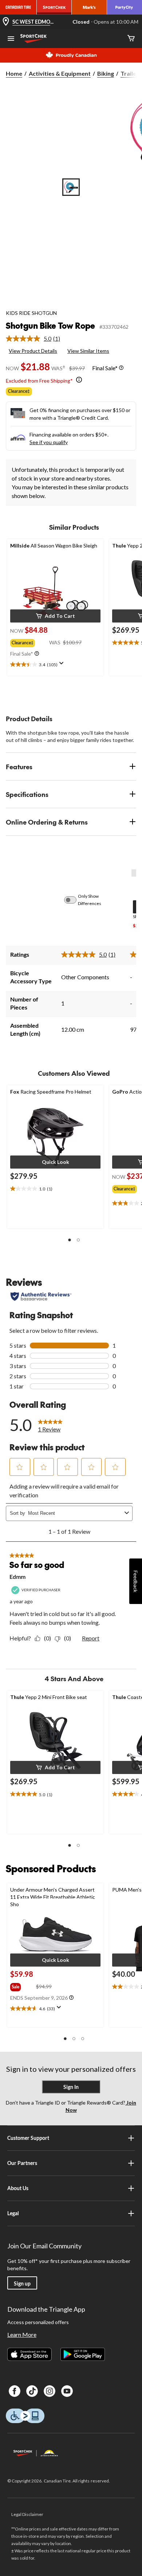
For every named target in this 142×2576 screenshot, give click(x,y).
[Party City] (125, 7)
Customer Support (28, 2138)
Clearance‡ (19, 391)
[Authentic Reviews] (41, 1296)
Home (14, 73)
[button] (55, 616)
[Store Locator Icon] (6, 22)
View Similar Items (88, 351)
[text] (55, 665)
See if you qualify (49, 442)
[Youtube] (67, 2391)
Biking (106, 73)
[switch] (74, 900)
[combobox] (75, 1513)
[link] (36, 339)
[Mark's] (89, 7)
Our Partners (22, 2163)
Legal (13, 2213)
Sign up (22, 2283)
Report (91, 1638)
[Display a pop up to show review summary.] (63, 665)
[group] (30, 641)
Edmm (17, 1577)
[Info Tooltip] (121, 368)
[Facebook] (15, 2391)
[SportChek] (54, 7)
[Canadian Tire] (18, 7)
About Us (18, 2188)
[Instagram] (50, 2391)
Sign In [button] (71, 2087)
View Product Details (33, 351)
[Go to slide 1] (71, 187)
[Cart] (131, 39)
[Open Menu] (11, 39)
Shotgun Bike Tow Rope (50, 325)
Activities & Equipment (60, 73)
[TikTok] (32, 2391)
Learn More (22, 2334)
